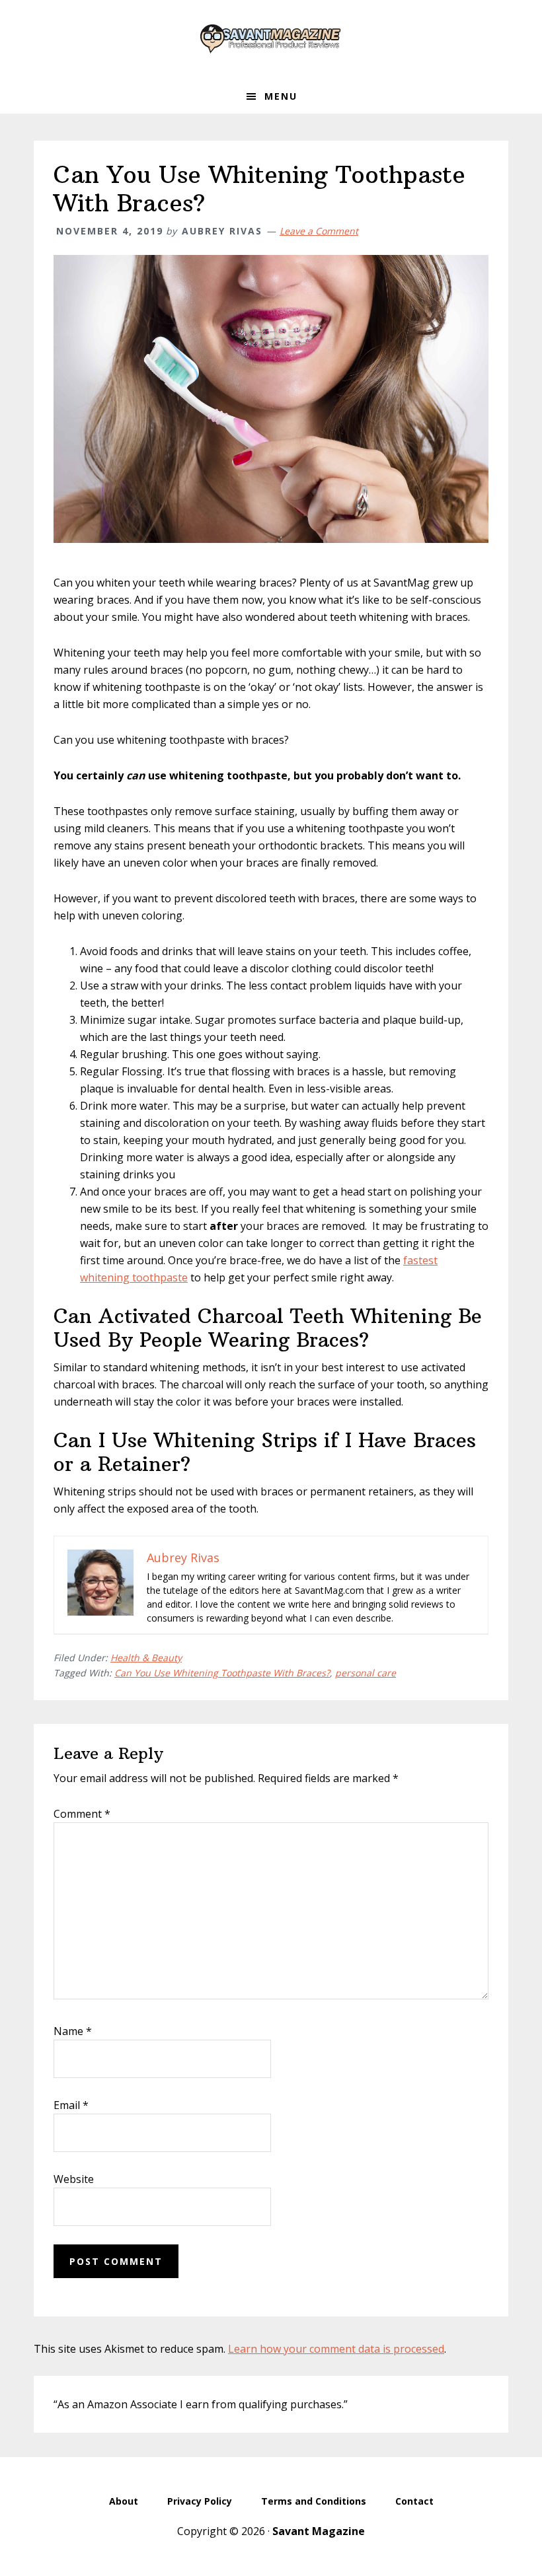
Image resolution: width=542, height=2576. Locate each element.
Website (74, 2179)
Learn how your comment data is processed (336, 2349)
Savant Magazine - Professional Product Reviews (271, 40)
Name (73, 2031)
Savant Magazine (319, 2531)
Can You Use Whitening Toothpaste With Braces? (222, 1673)
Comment (82, 1814)
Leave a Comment (319, 231)
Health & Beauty (146, 1658)
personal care (366, 1673)
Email (71, 2105)
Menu (281, 96)
